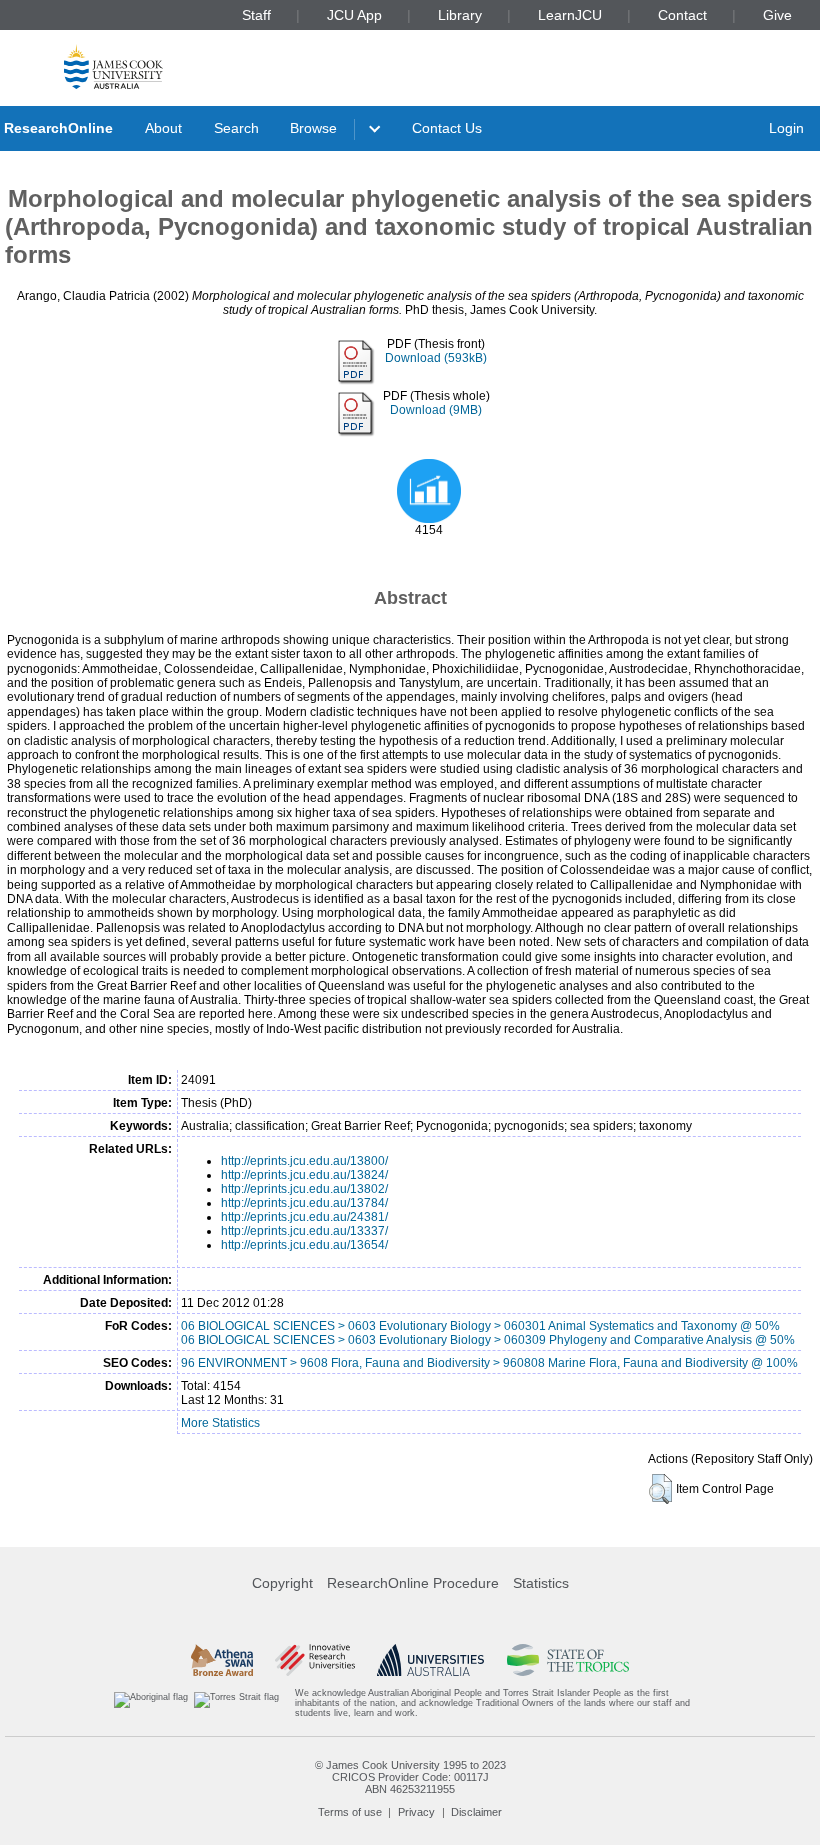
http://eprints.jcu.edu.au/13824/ (304, 1175)
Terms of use (350, 1812)
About (163, 128)
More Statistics (220, 1423)
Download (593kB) (436, 358)
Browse (313, 128)
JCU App (354, 15)
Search (236, 128)
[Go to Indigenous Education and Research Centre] (151, 1703)
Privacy (416, 1812)
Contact (682, 15)
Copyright (282, 1583)
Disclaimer (476, 1812)
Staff (256, 15)
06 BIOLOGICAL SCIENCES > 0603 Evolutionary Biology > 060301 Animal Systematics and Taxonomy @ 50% (480, 1326)
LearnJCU (570, 15)
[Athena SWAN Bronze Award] (222, 1660)
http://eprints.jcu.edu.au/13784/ (304, 1203)
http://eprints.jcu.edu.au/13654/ (304, 1245)
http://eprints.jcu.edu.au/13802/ (304, 1189)
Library (460, 15)
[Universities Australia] (430, 1660)
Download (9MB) (436, 410)
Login (786, 128)
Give (777, 15)
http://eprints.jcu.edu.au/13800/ (304, 1161)
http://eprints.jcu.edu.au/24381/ (304, 1217)
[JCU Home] (113, 66)
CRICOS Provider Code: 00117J (410, 1777)
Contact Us (447, 128)
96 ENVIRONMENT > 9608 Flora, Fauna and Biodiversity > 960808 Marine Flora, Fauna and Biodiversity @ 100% (489, 1363)
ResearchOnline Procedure (413, 1583)
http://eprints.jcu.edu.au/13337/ (304, 1231)
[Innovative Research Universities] (314, 1660)
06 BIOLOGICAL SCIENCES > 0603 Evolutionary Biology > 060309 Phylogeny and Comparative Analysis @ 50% (488, 1340)
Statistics (541, 1583)
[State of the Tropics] (568, 1660)
